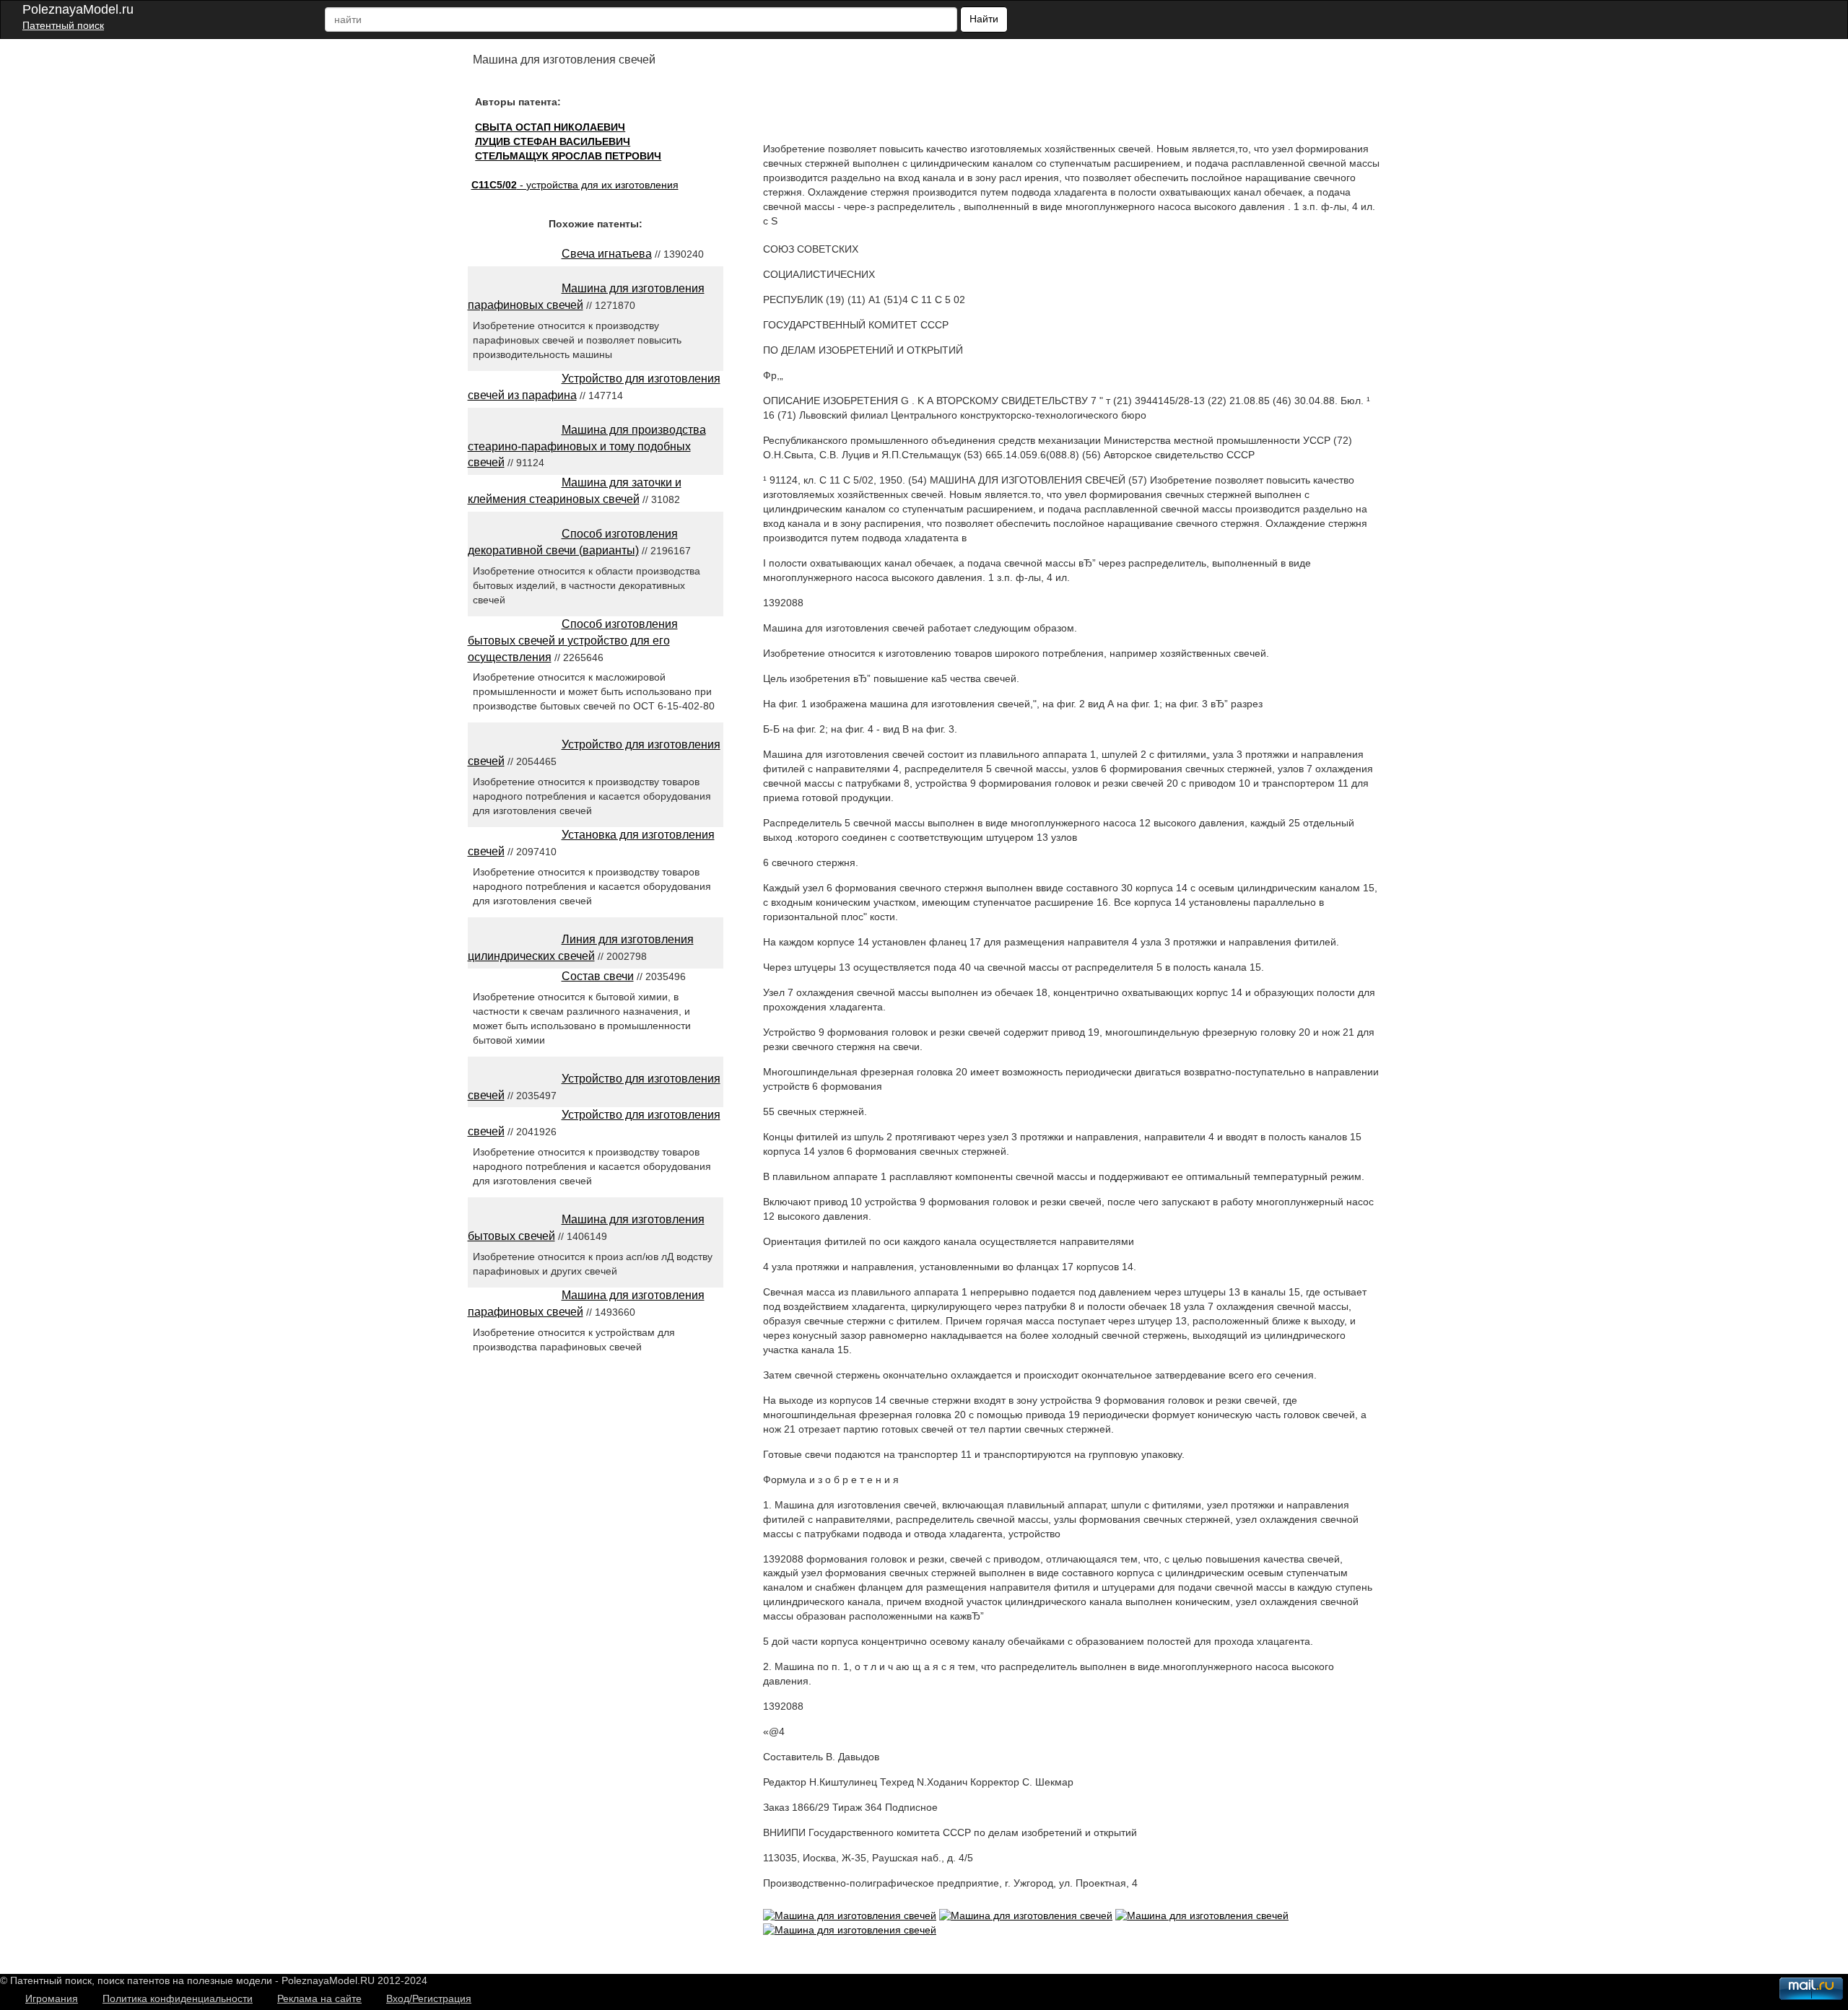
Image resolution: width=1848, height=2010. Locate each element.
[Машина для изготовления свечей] (850, 1915)
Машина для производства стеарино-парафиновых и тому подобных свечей (587, 446)
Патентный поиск (63, 25)
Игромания (52, 1998)
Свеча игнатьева (607, 254)
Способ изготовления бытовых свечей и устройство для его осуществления (573, 641)
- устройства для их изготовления (575, 185)
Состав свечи (598, 976)
